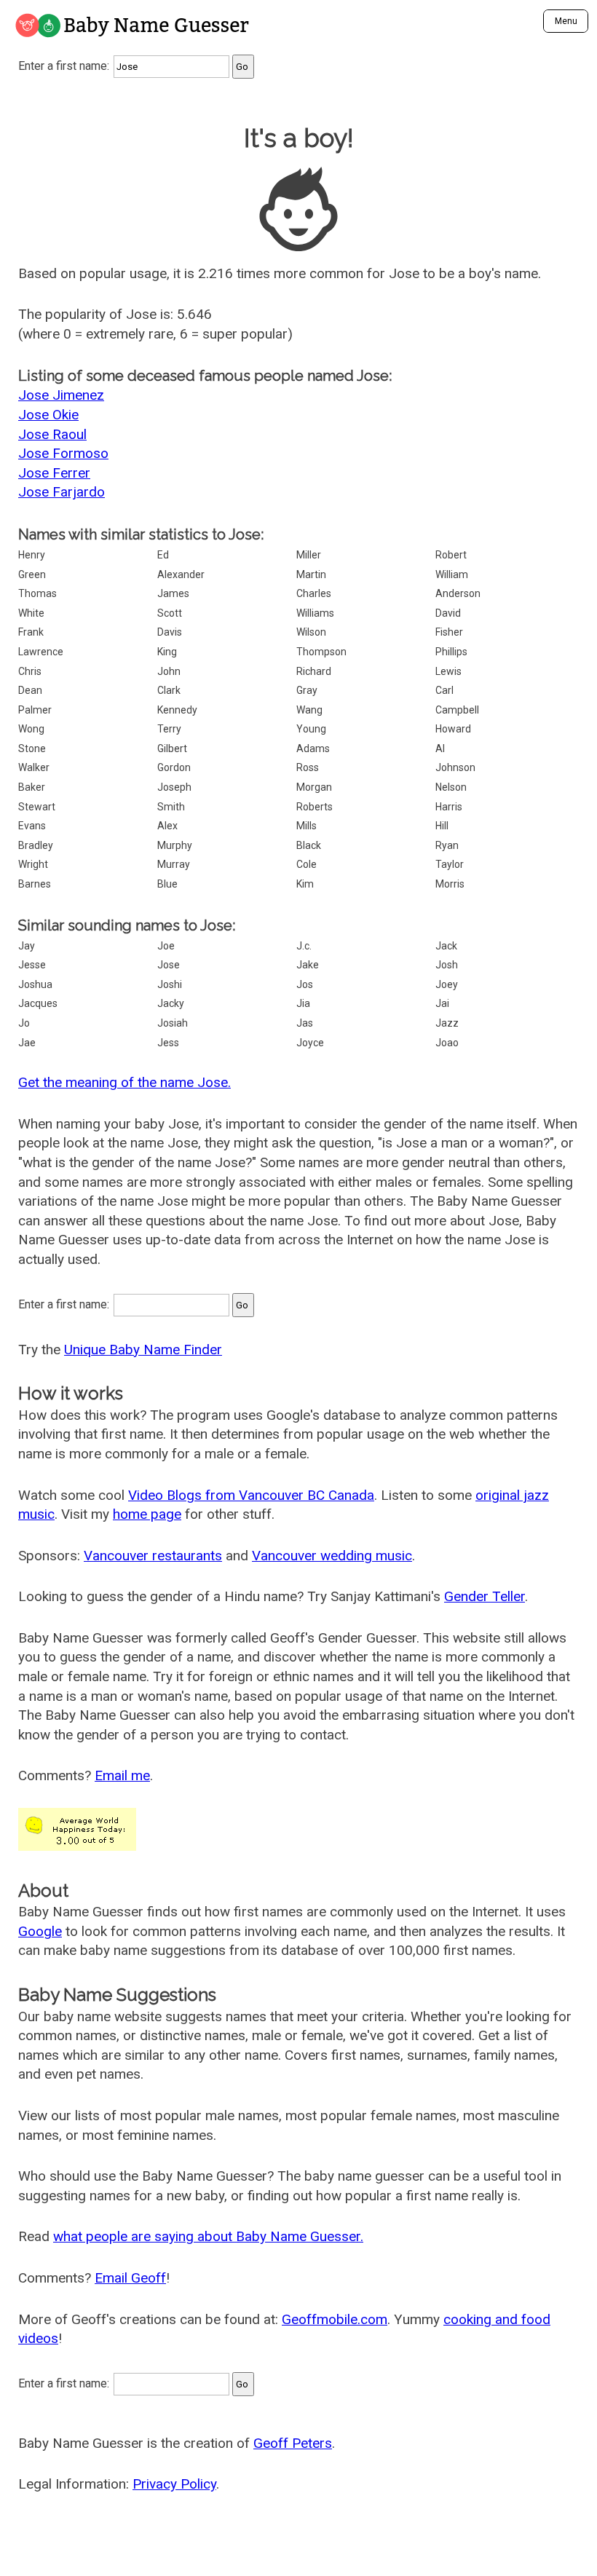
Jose (169, 965)
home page (147, 1514)
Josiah (173, 1023)
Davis (170, 632)
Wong (31, 729)
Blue (167, 884)
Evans (32, 826)
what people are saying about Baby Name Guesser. (208, 2236)
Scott (170, 613)
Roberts (315, 807)
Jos (305, 984)
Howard (453, 729)
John (169, 671)
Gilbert (172, 748)
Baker (32, 787)
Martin (311, 574)
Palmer (35, 710)
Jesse (32, 965)
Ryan (447, 845)
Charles (314, 593)
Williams (315, 613)
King (167, 652)
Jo (24, 1023)
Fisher (449, 632)
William (452, 574)
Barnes (35, 884)
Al (440, 748)
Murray (174, 864)
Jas (305, 1023)
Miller (309, 555)
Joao (447, 1043)
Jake (308, 965)
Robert (451, 555)
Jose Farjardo (62, 492)
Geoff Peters (293, 2443)
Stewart (37, 807)
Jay (27, 946)
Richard (314, 671)
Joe (166, 946)
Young (311, 729)
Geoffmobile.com (335, 2319)
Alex (167, 826)
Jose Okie (48, 415)
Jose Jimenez (61, 395)
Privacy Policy (174, 2484)
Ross (308, 767)
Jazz (447, 1023)
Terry (169, 729)
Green (32, 574)
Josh (447, 965)
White (31, 613)
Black (309, 845)
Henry (32, 555)
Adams (313, 748)
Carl (444, 690)
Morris (450, 884)
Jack (446, 946)
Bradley (36, 845)
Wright (33, 864)
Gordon (174, 767)
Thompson (321, 652)
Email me (122, 1775)
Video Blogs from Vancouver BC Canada (251, 1495)
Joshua (35, 984)
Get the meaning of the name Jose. (124, 1082)
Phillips (451, 652)
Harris (449, 807)
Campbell (457, 710)
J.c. (304, 946)
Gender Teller (485, 1596)
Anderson (458, 593)
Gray (307, 690)
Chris (30, 671)
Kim (305, 884)
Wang (309, 710)
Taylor (450, 864)
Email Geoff (130, 2278)
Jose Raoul (52, 434)
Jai (442, 1003)
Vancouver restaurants (153, 1556)
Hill (442, 826)
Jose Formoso (63, 453)
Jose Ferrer (54, 473)
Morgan (314, 787)
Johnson (455, 767)
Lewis (448, 671)
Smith (171, 807)
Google (40, 1931)
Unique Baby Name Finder (143, 1350)
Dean (30, 690)
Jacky (171, 1003)
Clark (169, 690)
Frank (31, 632)
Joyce (310, 1043)
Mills (307, 826)
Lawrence (41, 652)
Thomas (37, 593)
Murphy (175, 845)
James (173, 593)
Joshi (170, 984)
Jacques (38, 1003)
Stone (32, 748)
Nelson (451, 787)
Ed (163, 555)
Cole (307, 864)
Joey (447, 984)
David (448, 613)
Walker (34, 767)
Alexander (181, 574)
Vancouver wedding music (332, 1556)
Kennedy (177, 710)
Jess (168, 1043)
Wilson (311, 632)
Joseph (174, 787)
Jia (303, 1003)
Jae (27, 1043)
